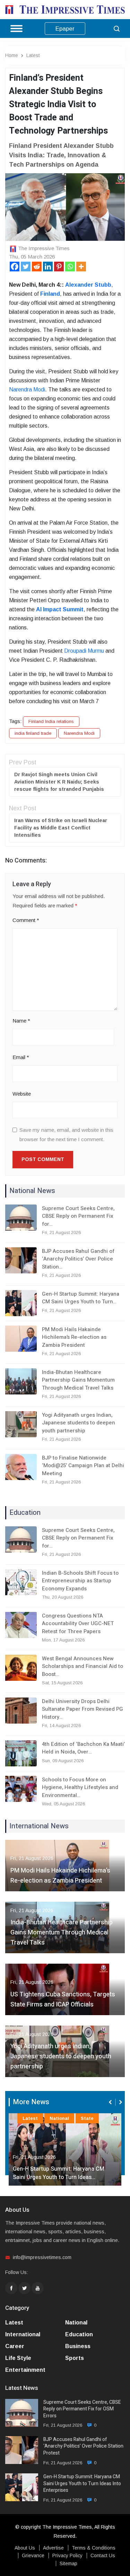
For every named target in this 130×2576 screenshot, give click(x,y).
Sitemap (68, 2563)
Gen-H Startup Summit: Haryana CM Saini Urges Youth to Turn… (81, 1298)
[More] (81, 267)
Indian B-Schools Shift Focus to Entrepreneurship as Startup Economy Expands (80, 1581)
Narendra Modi (79, 733)
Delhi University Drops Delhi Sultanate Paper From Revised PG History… (83, 1709)
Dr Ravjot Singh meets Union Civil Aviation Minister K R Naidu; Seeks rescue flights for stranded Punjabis (59, 782)
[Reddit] (37, 267)
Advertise (53, 2548)
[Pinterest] (59, 267)
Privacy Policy (67, 2555)
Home (12, 55)
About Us (25, 2548)
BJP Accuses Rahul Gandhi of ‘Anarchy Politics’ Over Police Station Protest (83, 2446)
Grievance (33, 2555)
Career (15, 2346)
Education (79, 2334)
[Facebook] (15, 267)
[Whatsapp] (70, 267)
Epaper (65, 29)
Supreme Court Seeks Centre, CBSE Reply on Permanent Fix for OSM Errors (82, 2409)
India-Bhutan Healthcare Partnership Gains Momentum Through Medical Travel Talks (78, 1380)
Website (22, 1094)
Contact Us (103, 2555)
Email (21, 1057)
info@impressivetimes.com (42, 2257)
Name (21, 1021)
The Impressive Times (44, 248)
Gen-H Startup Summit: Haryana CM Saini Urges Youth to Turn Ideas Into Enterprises (82, 2484)
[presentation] (111, 2102)
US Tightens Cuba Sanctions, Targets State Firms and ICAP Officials (63, 1999)
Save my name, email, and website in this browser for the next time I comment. (66, 1135)
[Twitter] (26, 267)
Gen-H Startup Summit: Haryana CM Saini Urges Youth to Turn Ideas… (59, 2173)
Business (78, 2346)
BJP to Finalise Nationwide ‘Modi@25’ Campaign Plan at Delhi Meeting (83, 1466)
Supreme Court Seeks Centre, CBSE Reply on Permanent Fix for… (78, 1216)
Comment (26, 920)
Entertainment (25, 2370)
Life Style (18, 2358)
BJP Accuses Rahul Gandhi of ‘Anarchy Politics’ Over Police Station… (78, 1259)
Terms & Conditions (94, 2548)
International (23, 2334)
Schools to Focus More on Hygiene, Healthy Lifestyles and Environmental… (80, 1787)
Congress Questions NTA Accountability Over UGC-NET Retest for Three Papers (78, 1624)
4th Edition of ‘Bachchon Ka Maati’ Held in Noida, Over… (83, 1748)
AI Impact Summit (60, 609)
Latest (33, 55)
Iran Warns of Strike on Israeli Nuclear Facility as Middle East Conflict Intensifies (61, 828)
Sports (75, 2358)
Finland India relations (51, 721)
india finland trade (33, 733)
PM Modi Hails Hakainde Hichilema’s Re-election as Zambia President (74, 1337)
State (87, 2118)
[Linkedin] (48, 267)
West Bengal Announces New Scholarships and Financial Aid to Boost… (83, 1666)
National (59, 2118)
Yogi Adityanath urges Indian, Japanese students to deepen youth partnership (79, 1423)
